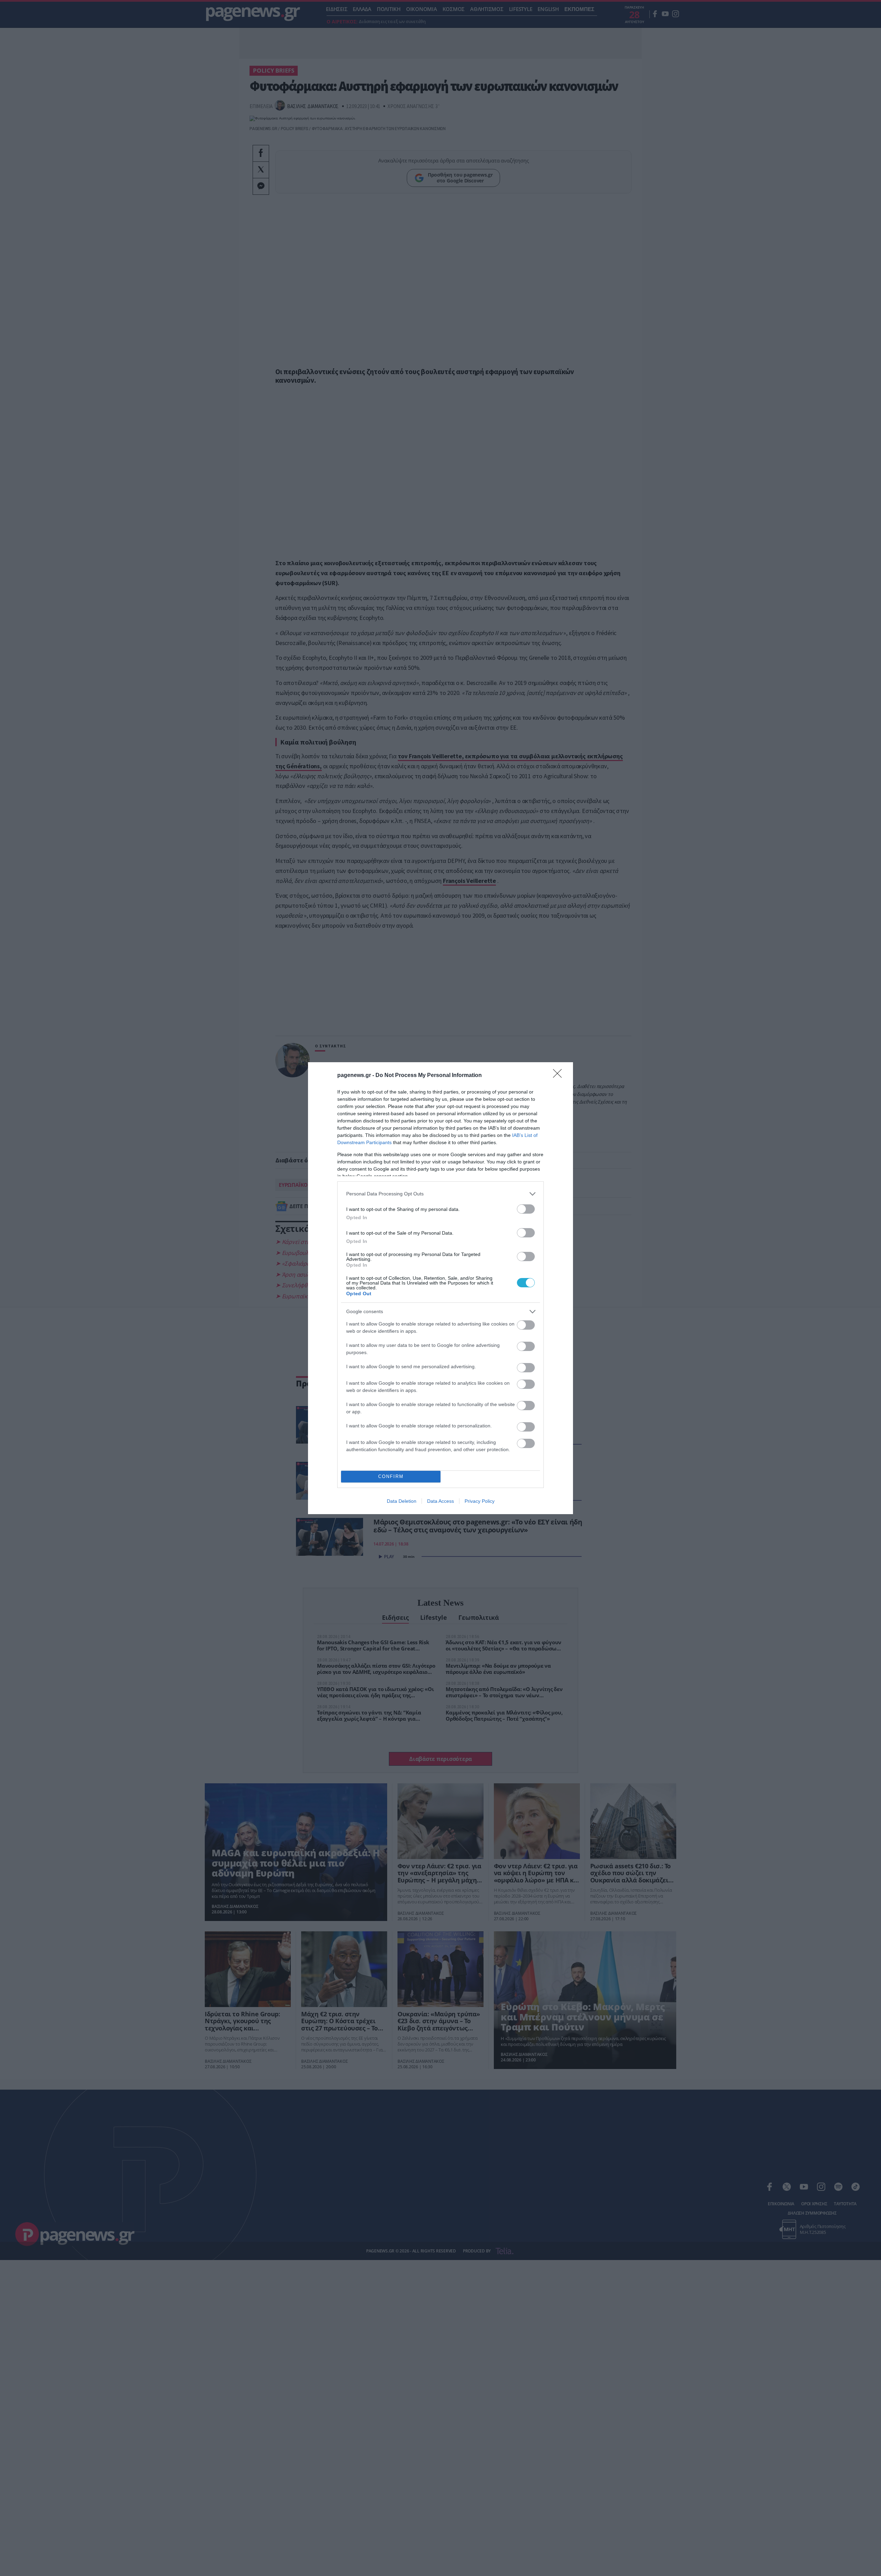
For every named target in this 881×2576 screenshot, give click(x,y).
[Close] (560, 1076)
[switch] (526, 1209)
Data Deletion (402, 1501)
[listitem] (440, 1194)
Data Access (440, 1501)
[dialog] (440, 1288)
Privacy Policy (480, 1501)
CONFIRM (391, 1476)
